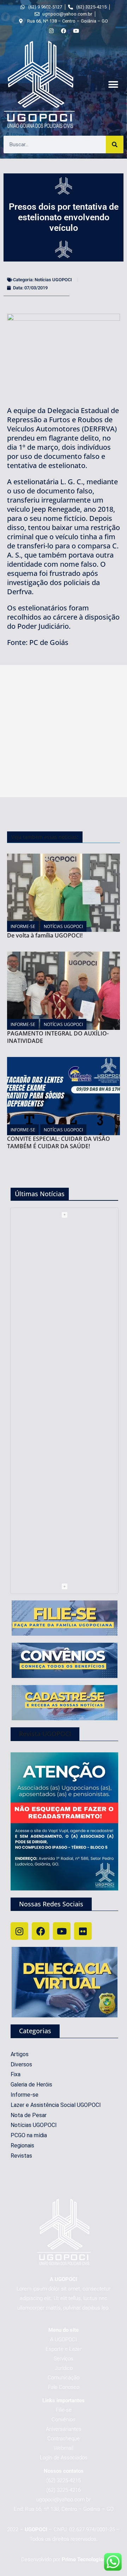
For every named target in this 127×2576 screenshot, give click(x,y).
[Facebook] (41, 1931)
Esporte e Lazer (64, 2349)
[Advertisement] (64, 731)
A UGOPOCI (64, 2340)
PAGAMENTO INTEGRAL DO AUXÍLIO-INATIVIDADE (58, 1037)
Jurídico (64, 2368)
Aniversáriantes (64, 2429)
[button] (113, 85)
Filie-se (64, 2410)
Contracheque (64, 2439)
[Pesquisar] (115, 145)
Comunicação (64, 2378)
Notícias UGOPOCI (53, 280)
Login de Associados (64, 2458)
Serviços (64, 2359)
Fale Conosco (64, 2387)
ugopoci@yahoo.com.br (64, 2500)
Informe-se (23, 926)
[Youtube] (62, 1931)
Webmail (64, 2448)
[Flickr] (83, 1931)
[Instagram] (19, 1931)
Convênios (64, 2420)
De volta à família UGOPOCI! (45, 935)
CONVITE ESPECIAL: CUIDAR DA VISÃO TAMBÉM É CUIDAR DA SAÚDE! (59, 1142)
